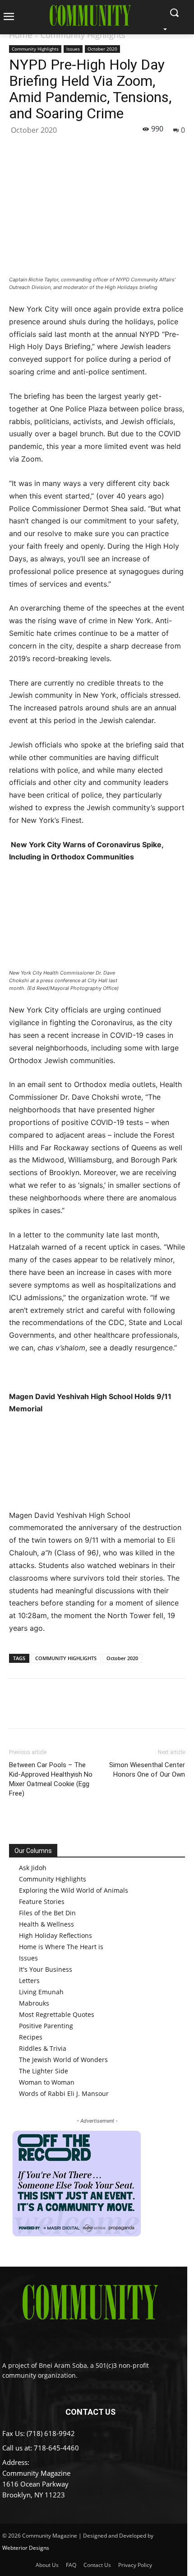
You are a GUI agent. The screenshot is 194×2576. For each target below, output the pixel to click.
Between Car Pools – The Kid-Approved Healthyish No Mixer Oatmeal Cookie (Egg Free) (51, 1779)
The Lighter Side (44, 2071)
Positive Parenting (46, 2026)
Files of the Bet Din (47, 1913)
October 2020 (102, 49)
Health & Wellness (46, 1924)
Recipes (31, 2037)
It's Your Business (46, 1969)
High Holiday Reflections (55, 1935)
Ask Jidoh (33, 1868)
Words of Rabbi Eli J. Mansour (64, 2093)
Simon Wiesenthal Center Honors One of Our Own (147, 1770)
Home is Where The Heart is (61, 1947)
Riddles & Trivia (43, 2048)
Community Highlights (83, 35)
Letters (29, 1981)
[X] (39, 149)
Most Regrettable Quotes (57, 2014)
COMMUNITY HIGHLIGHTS (66, 1658)
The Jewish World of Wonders (63, 2060)
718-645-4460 (56, 2448)
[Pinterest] (60, 149)
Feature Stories (42, 1902)
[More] (102, 149)
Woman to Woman (47, 2082)
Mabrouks (34, 2003)
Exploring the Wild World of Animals (74, 1890)
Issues (73, 49)
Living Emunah (41, 1992)
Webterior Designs (26, 2548)
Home (21, 35)
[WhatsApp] (80, 149)
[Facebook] (18, 149)
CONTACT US (90, 2412)
